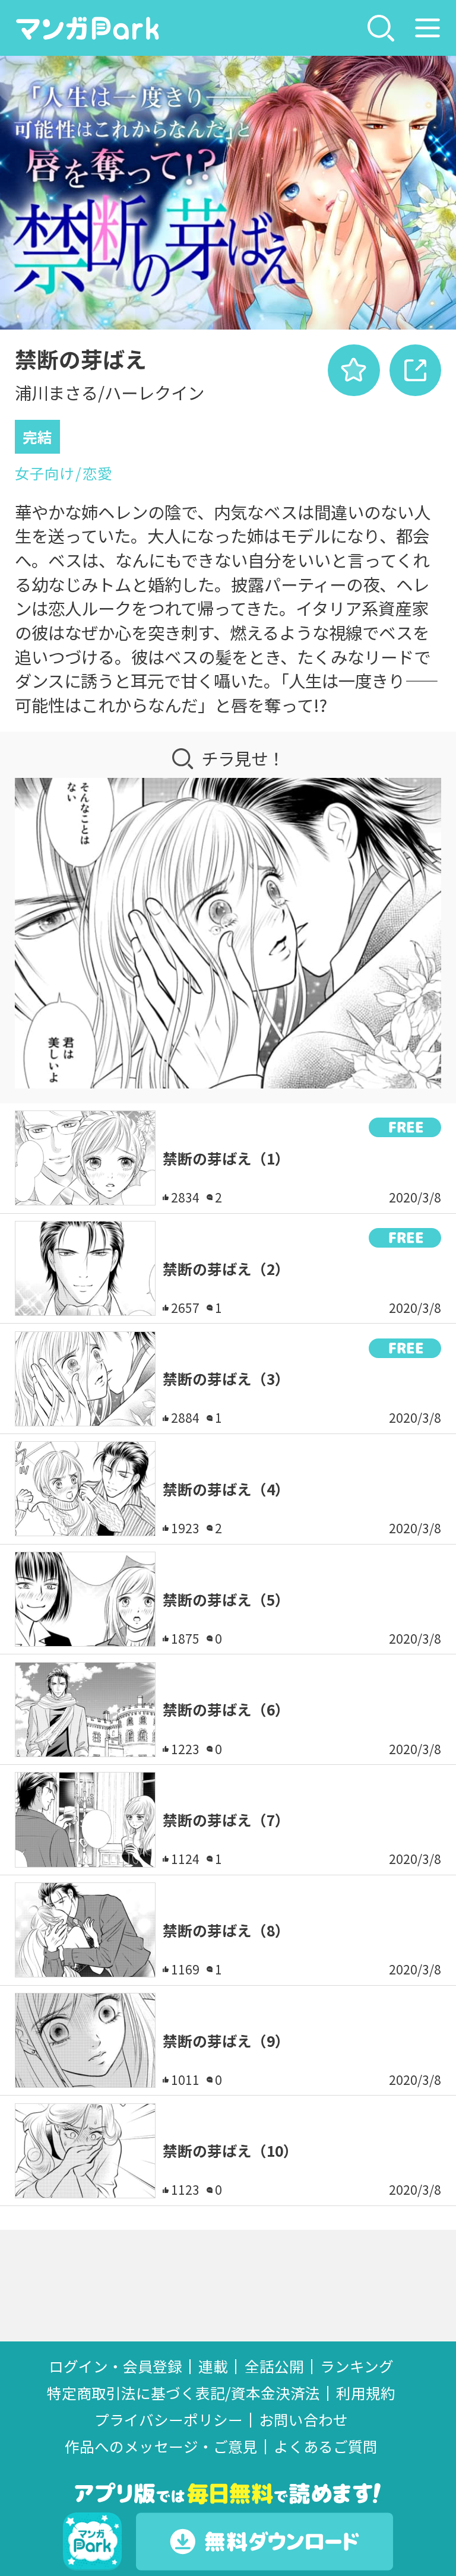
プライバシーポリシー (169, 2420)
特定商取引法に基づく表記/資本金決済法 (183, 2393)
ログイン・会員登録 (115, 2366)
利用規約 (366, 2393)
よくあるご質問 (326, 2446)
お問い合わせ (303, 2420)
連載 (213, 2366)
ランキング (357, 2366)
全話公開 (274, 2366)
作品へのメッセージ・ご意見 (161, 2446)
